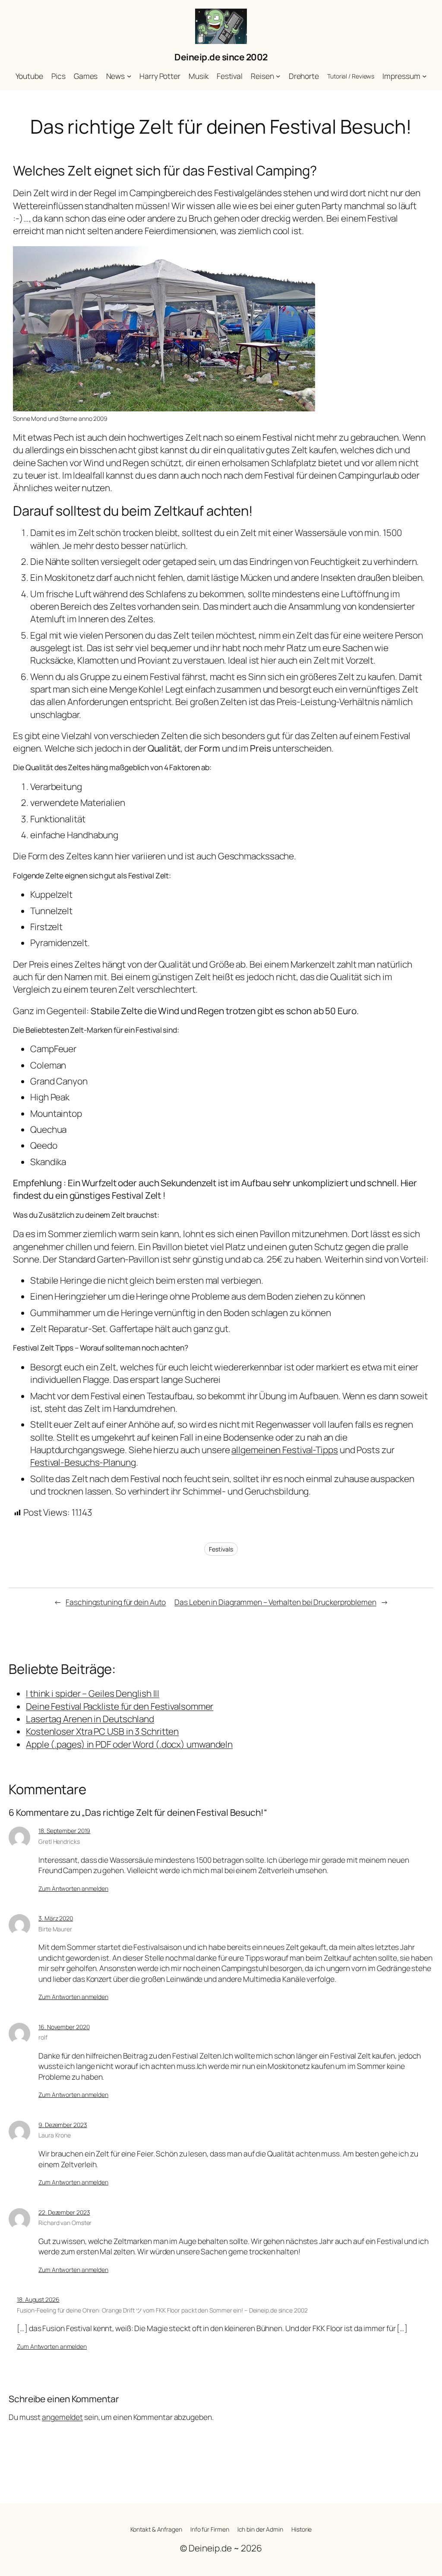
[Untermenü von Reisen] (278, 76)
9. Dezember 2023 (63, 2125)
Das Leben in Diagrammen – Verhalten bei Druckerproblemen (275, 1602)
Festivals (221, 1549)
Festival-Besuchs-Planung (83, 1462)
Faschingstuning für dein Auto (116, 1602)
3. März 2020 (56, 1918)
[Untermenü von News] (129, 76)
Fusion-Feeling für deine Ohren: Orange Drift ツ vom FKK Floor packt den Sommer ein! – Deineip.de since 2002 (162, 2310)
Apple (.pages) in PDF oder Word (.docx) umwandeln (129, 1744)
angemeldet (62, 2417)
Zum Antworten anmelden (73, 1888)
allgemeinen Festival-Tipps (284, 1450)
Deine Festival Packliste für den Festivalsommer (120, 1706)
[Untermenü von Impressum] (424, 76)
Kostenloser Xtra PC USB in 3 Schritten (102, 1731)
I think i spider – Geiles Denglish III (93, 1693)
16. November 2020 (64, 2027)
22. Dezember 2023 (64, 2212)
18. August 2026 (38, 2299)
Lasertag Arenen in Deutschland (90, 1719)
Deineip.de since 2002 (221, 57)
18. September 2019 (64, 1831)
